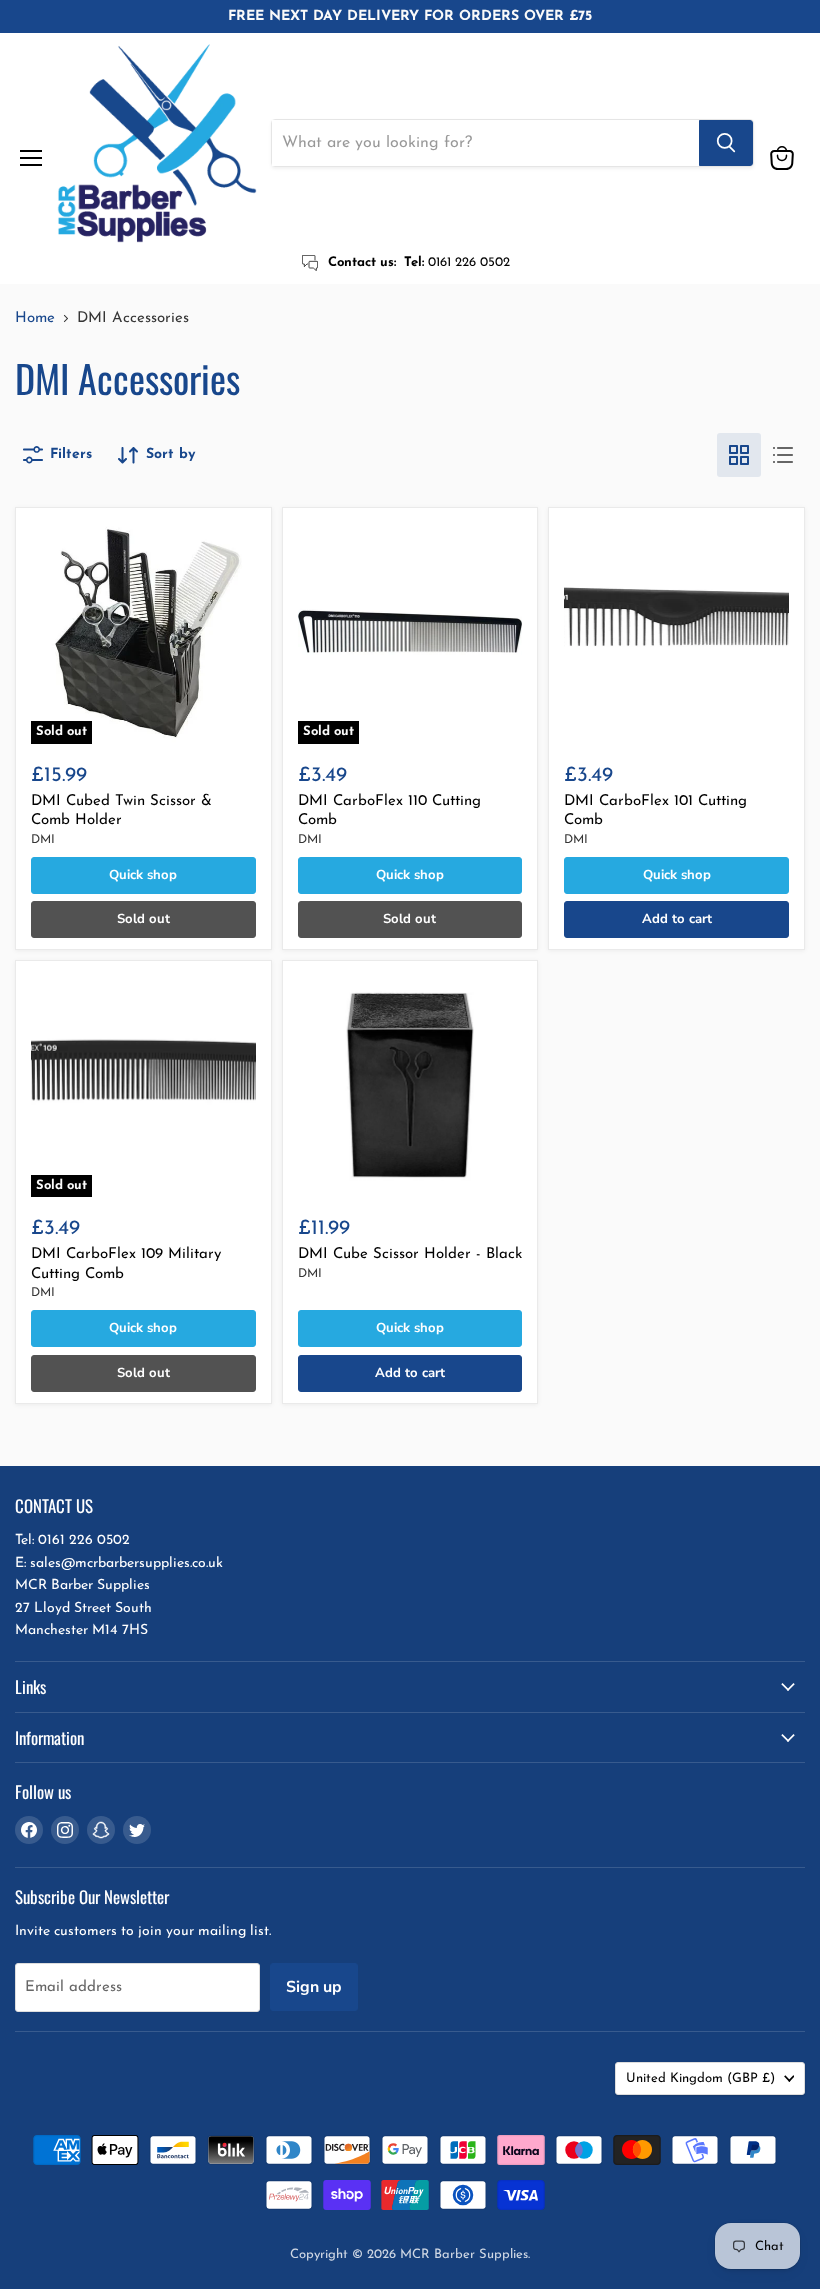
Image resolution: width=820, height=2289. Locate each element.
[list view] (783, 455)
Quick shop (143, 875)
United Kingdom (700, 2078)
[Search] (726, 143)
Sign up (314, 1987)
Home (35, 318)
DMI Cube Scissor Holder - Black (410, 1254)
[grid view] (739, 455)
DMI (43, 840)
